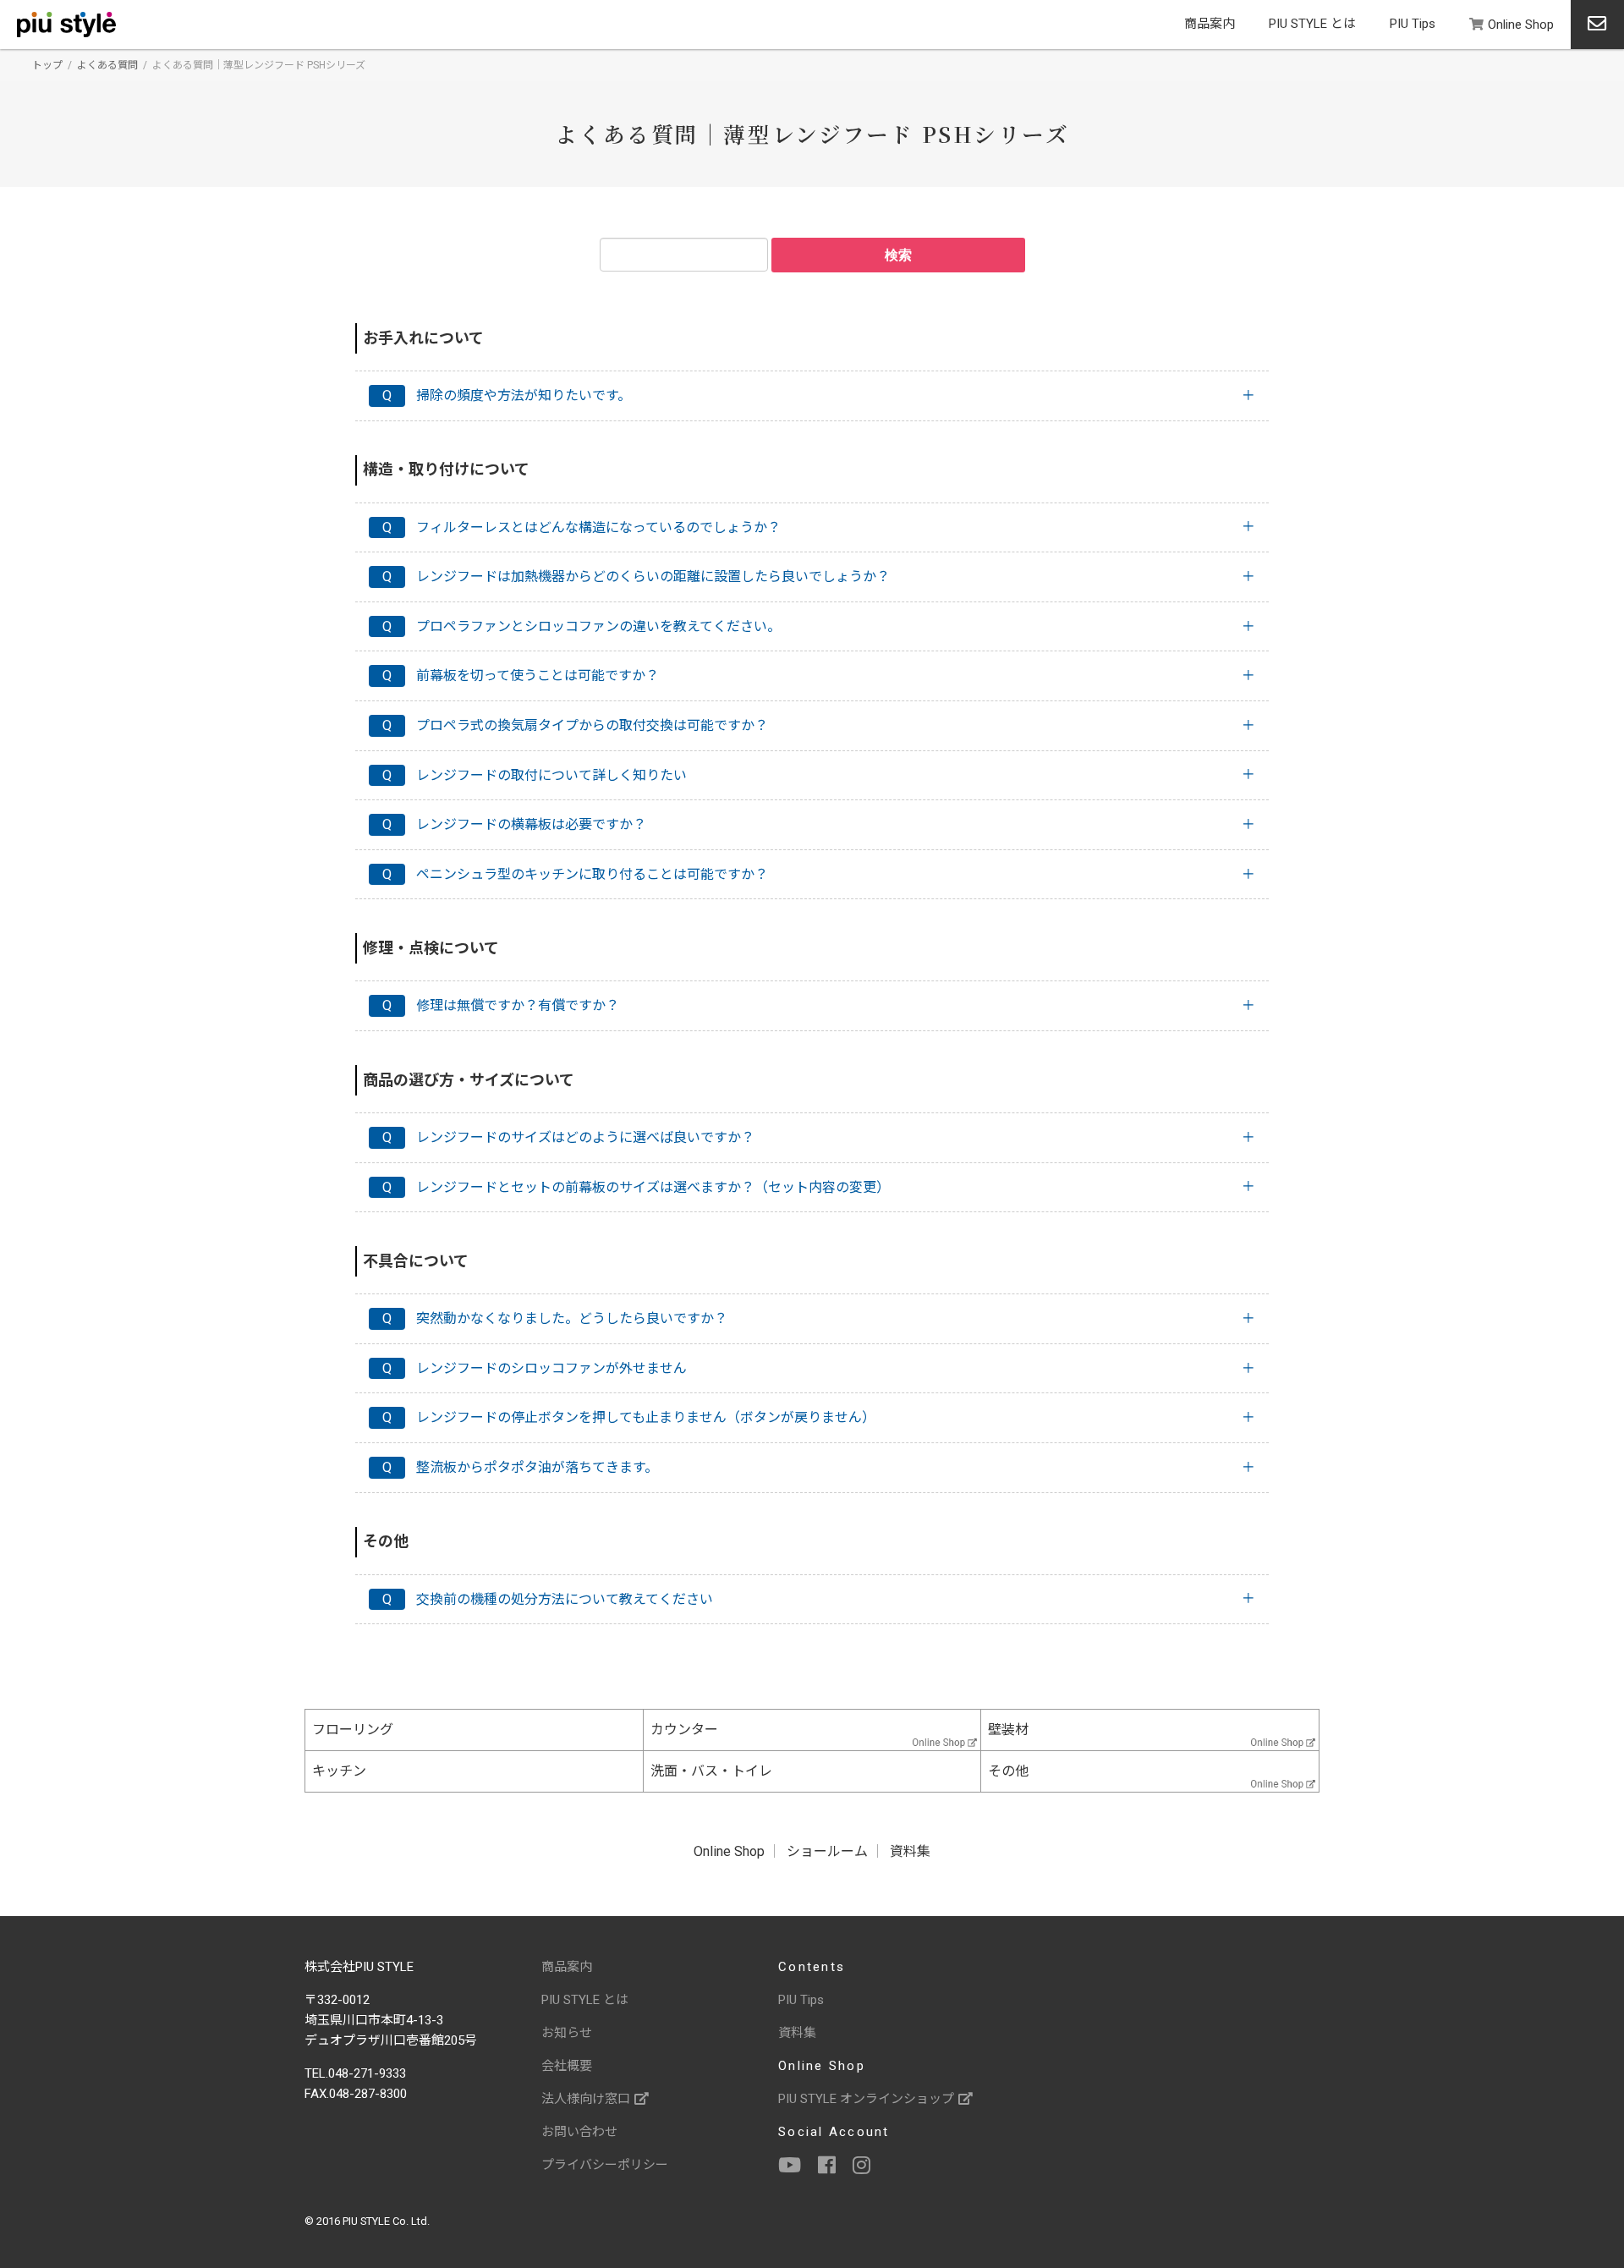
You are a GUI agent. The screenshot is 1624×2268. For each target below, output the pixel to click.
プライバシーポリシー (605, 2165)
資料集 (910, 1851)
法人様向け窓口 (586, 2099)
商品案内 (1210, 24)
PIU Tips (1413, 24)
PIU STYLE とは (1312, 24)
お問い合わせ (579, 2132)
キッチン (339, 1771)
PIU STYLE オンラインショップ (866, 2099)
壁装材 (1008, 1730)
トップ (47, 65)
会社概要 (567, 2066)
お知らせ (567, 2033)
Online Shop (1521, 25)
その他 (1008, 1771)
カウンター (684, 1730)
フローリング (353, 1730)
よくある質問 (107, 65)
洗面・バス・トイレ (711, 1771)
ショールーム (827, 1851)
